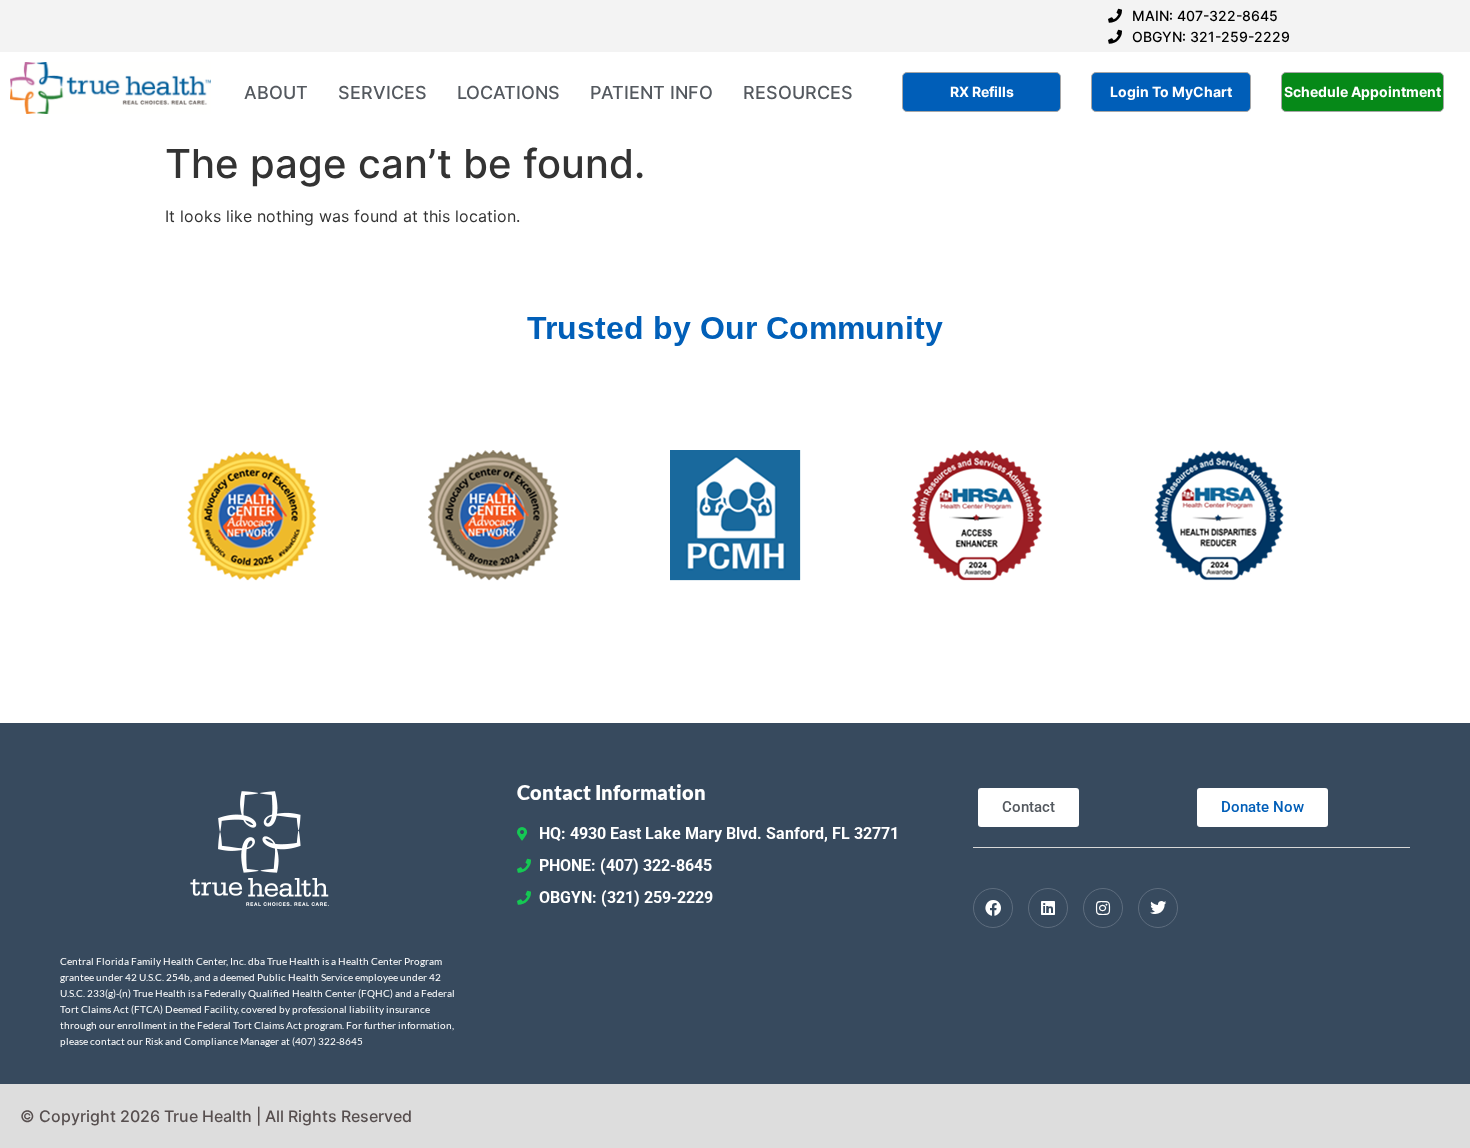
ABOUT (276, 92)
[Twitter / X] (1158, 908)
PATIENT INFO (651, 92)
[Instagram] (1103, 908)
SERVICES (382, 92)
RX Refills (982, 91)
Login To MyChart (1171, 91)
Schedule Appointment (1362, 91)
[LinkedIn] (1048, 908)
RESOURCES (798, 92)
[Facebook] (993, 908)
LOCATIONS (508, 92)
